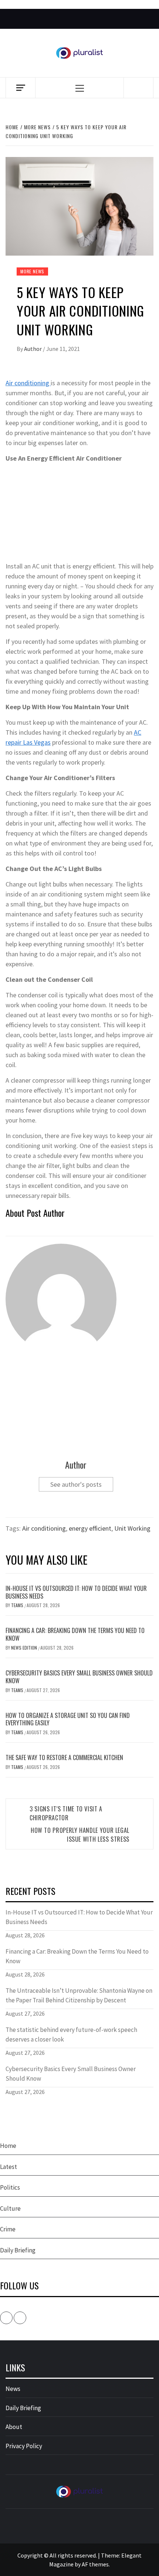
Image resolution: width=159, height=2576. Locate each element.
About (14, 2427)
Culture (10, 2208)
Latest (9, 2167)
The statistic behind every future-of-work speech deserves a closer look (71, 2035)
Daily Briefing (18, 2250)
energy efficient (90, 1528)
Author (33, 349)
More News (32, 271)
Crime (8, 2229)
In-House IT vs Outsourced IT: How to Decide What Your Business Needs (76, 1592)
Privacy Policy (24, 2446)
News (13, 2389)
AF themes (95, 2564)
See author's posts (76, 1484)
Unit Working (132, 1528)
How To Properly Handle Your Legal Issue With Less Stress (80, 1835)
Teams (18, 1605)
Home (8, 2146)
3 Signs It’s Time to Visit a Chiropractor (66, 1813)
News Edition (25, 1648)
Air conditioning (28, 383)
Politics (10, 2187)
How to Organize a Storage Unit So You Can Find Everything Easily (68, 1719)
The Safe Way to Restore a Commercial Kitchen (64, 1757)
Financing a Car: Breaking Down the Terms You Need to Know (75, 1634)
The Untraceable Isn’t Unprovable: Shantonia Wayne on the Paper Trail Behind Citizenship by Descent (79, 1995)
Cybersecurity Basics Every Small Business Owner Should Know (79, 1677)
